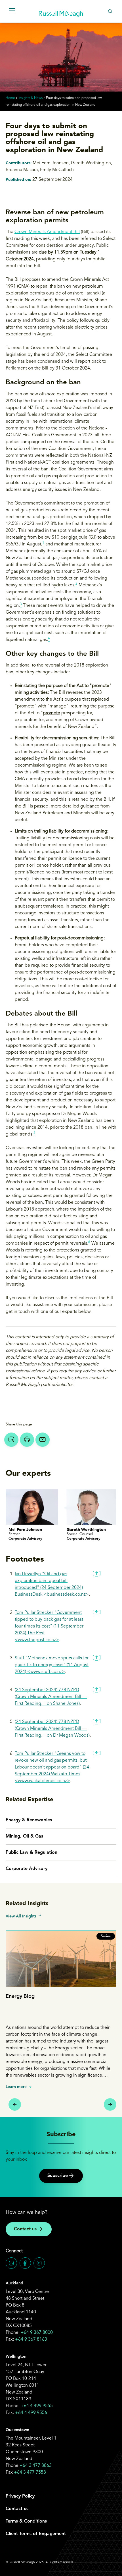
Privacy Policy (20, 2496)
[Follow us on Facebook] (25, 2263)
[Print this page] (27, 1440)
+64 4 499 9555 (37, 2406)
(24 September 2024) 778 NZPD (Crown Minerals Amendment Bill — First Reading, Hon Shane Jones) (51, 1697)
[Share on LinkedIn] (11, 1440)
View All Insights (21, 1916)
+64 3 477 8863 (36, 2466)
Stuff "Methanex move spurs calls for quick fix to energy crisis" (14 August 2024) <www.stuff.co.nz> (52, 1665)
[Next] (110, 2104)
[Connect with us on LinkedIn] (11, 2263)
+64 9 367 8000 (37, 2333)
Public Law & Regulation (31, 1853)
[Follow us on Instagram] (39, 2263)
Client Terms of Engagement (36, 2534)
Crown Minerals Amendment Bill (47, 232)
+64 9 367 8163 (31, 2340)
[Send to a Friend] (43, 1440)
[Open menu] (12, 11)
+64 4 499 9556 (31, 2413)
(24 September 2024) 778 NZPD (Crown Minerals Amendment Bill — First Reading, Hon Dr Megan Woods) (52, 1729)
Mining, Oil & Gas (24, 1836)
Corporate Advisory (27, 1869)
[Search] (110, 11)
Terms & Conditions (26, 2521)
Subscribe (58, 2176)
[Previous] (15, 2104)
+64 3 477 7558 (30, 2473)
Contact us (25, 2229)
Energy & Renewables (29, 1820)
